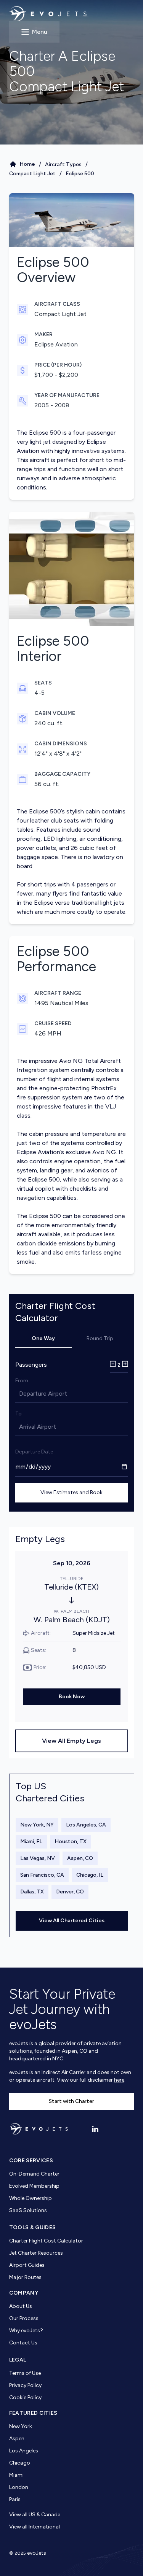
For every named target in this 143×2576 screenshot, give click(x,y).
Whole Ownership (31, 2198)
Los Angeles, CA (86, 1825)
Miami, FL (31, 1841)
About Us (21, 2306)
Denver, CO (70, 1892)
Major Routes (25, 2277)
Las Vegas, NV (38, 1858)
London (19, 2487)
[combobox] (20, 1394)
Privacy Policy (25, 2385)
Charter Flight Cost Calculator (46, 2241)
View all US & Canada (35, 2515)
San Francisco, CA (42, 1875)
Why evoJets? (26, 2331)
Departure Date (34, 1452)
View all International (35, 2527)
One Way (43, 1338)
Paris (15, 2499)
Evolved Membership (34, 2186)
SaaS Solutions (28, 2210)
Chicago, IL (90, 1875)
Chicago (20, 2463)
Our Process (24, 2318)
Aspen (17, 2439)
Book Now (72, 1697)
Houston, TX (71, 1841)
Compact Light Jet (32, 174)
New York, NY (37, 1825)
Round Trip (100, 1338)
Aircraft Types (63, 164)
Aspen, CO (80, 1858)
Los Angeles (24, 2451)
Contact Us (23, 2343)
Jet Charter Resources (36, 2253)
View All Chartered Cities (72, 1921)
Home (27, 164)
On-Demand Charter (34, 2174)
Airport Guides (27, 2265)
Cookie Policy (25, 2397)
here (119, 2080)
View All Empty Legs (71, 1741)
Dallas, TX (32, 1892)
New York (21, 2426)
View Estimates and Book (71, 1492)
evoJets (37, 2553)
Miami (16, 2475)
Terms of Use (25, 2373)
